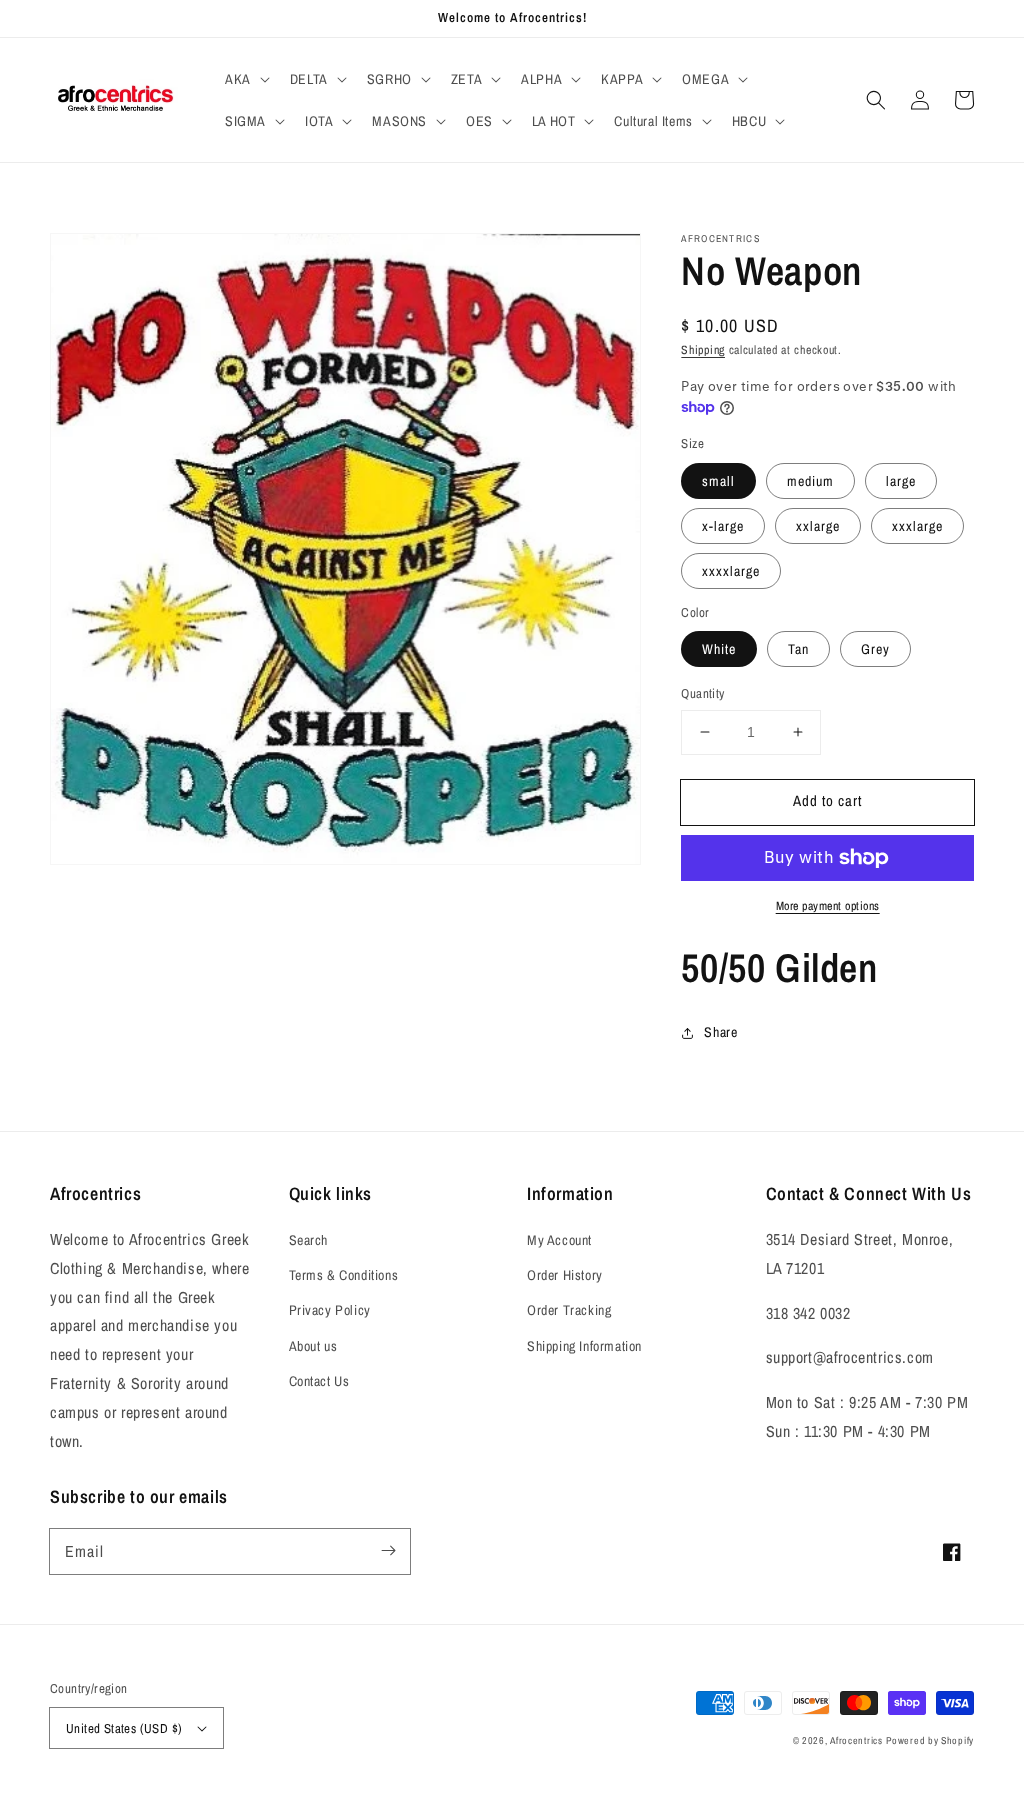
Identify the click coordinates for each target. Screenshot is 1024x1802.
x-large (723, 526)
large (901, 481)
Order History (565, 1275)
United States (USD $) (124, 1728)
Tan (798, 649)
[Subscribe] (388, 1551)
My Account (559, 1240)
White (719, 649)
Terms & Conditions (344, 1275)
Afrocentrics (856, 1740)
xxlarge (818, 526)
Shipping (703, 350)
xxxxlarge (731, 571)
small (718, 481)
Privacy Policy (330, 1310)
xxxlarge (917, 526)
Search (309, 1240)
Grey (875, 649)
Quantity (702, 693)
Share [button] (720, 1032)
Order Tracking (569, 1310)
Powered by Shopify (930, 1740)
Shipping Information (584, 1346)
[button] (245, 79)
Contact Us (319, 1381)
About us (313, 1346)
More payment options (828, 906)
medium (810, 481)
